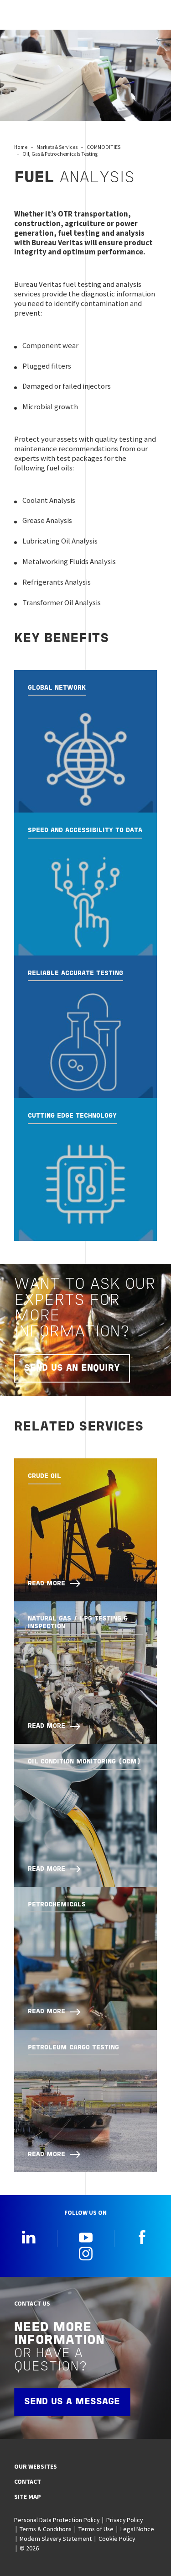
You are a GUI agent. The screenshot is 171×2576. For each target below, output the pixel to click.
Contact (28, 2481)
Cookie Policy (117, 2539)
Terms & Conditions (46, 2529)
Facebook (142, 2237)
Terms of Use (96, 2529)
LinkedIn (29, 2237)
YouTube (86, 2237)
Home (21, 147)
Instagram (86, 2254)
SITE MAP (28, 2497)
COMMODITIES (104, 147)
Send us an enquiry (72, 1368)
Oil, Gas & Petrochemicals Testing (60, 154)
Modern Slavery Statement (56, 2539)
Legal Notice (137, 2529)
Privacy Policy (124, 2520)
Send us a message (72, 2402)
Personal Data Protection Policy (57, 2520)
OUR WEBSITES (36, 2466)
